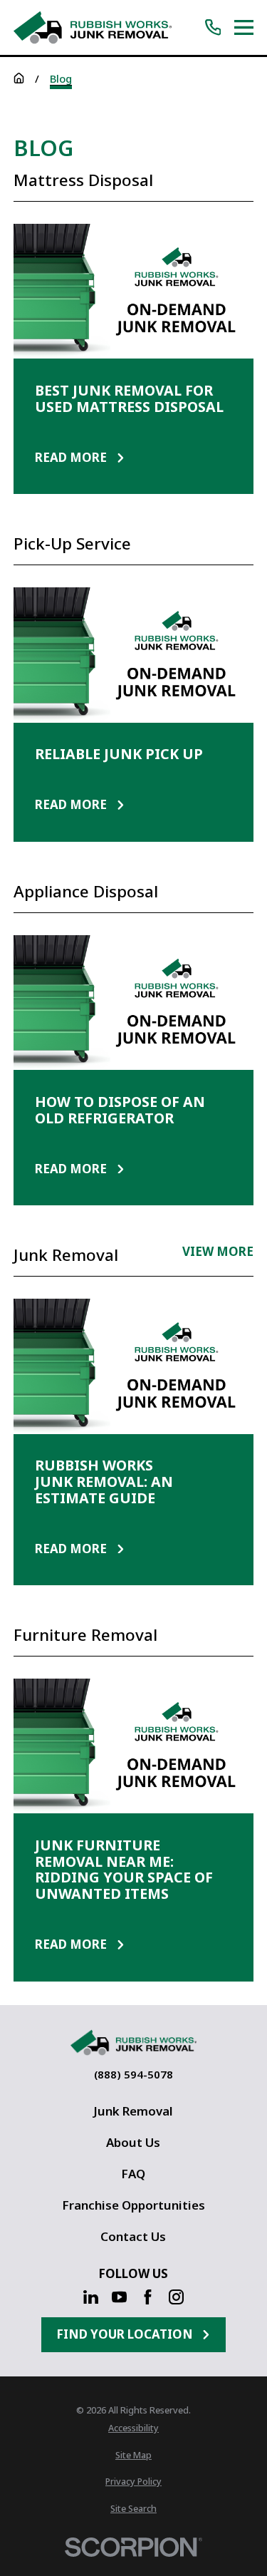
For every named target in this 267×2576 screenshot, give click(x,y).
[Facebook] (148, 2297)
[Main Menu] (244, 27)
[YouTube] (119, 2297)
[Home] (93, 27)
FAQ (133, 2174)
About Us (133, 2142)
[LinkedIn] (91, 2297)
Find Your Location (125, 2334)
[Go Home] (19, 78)
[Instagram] (176, 2297)
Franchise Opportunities (133, 2205)
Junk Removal (133, 2111)
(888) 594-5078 (133, 2075)
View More (218, 1253)
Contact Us (133, 2236)
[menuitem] (133, 2429)
